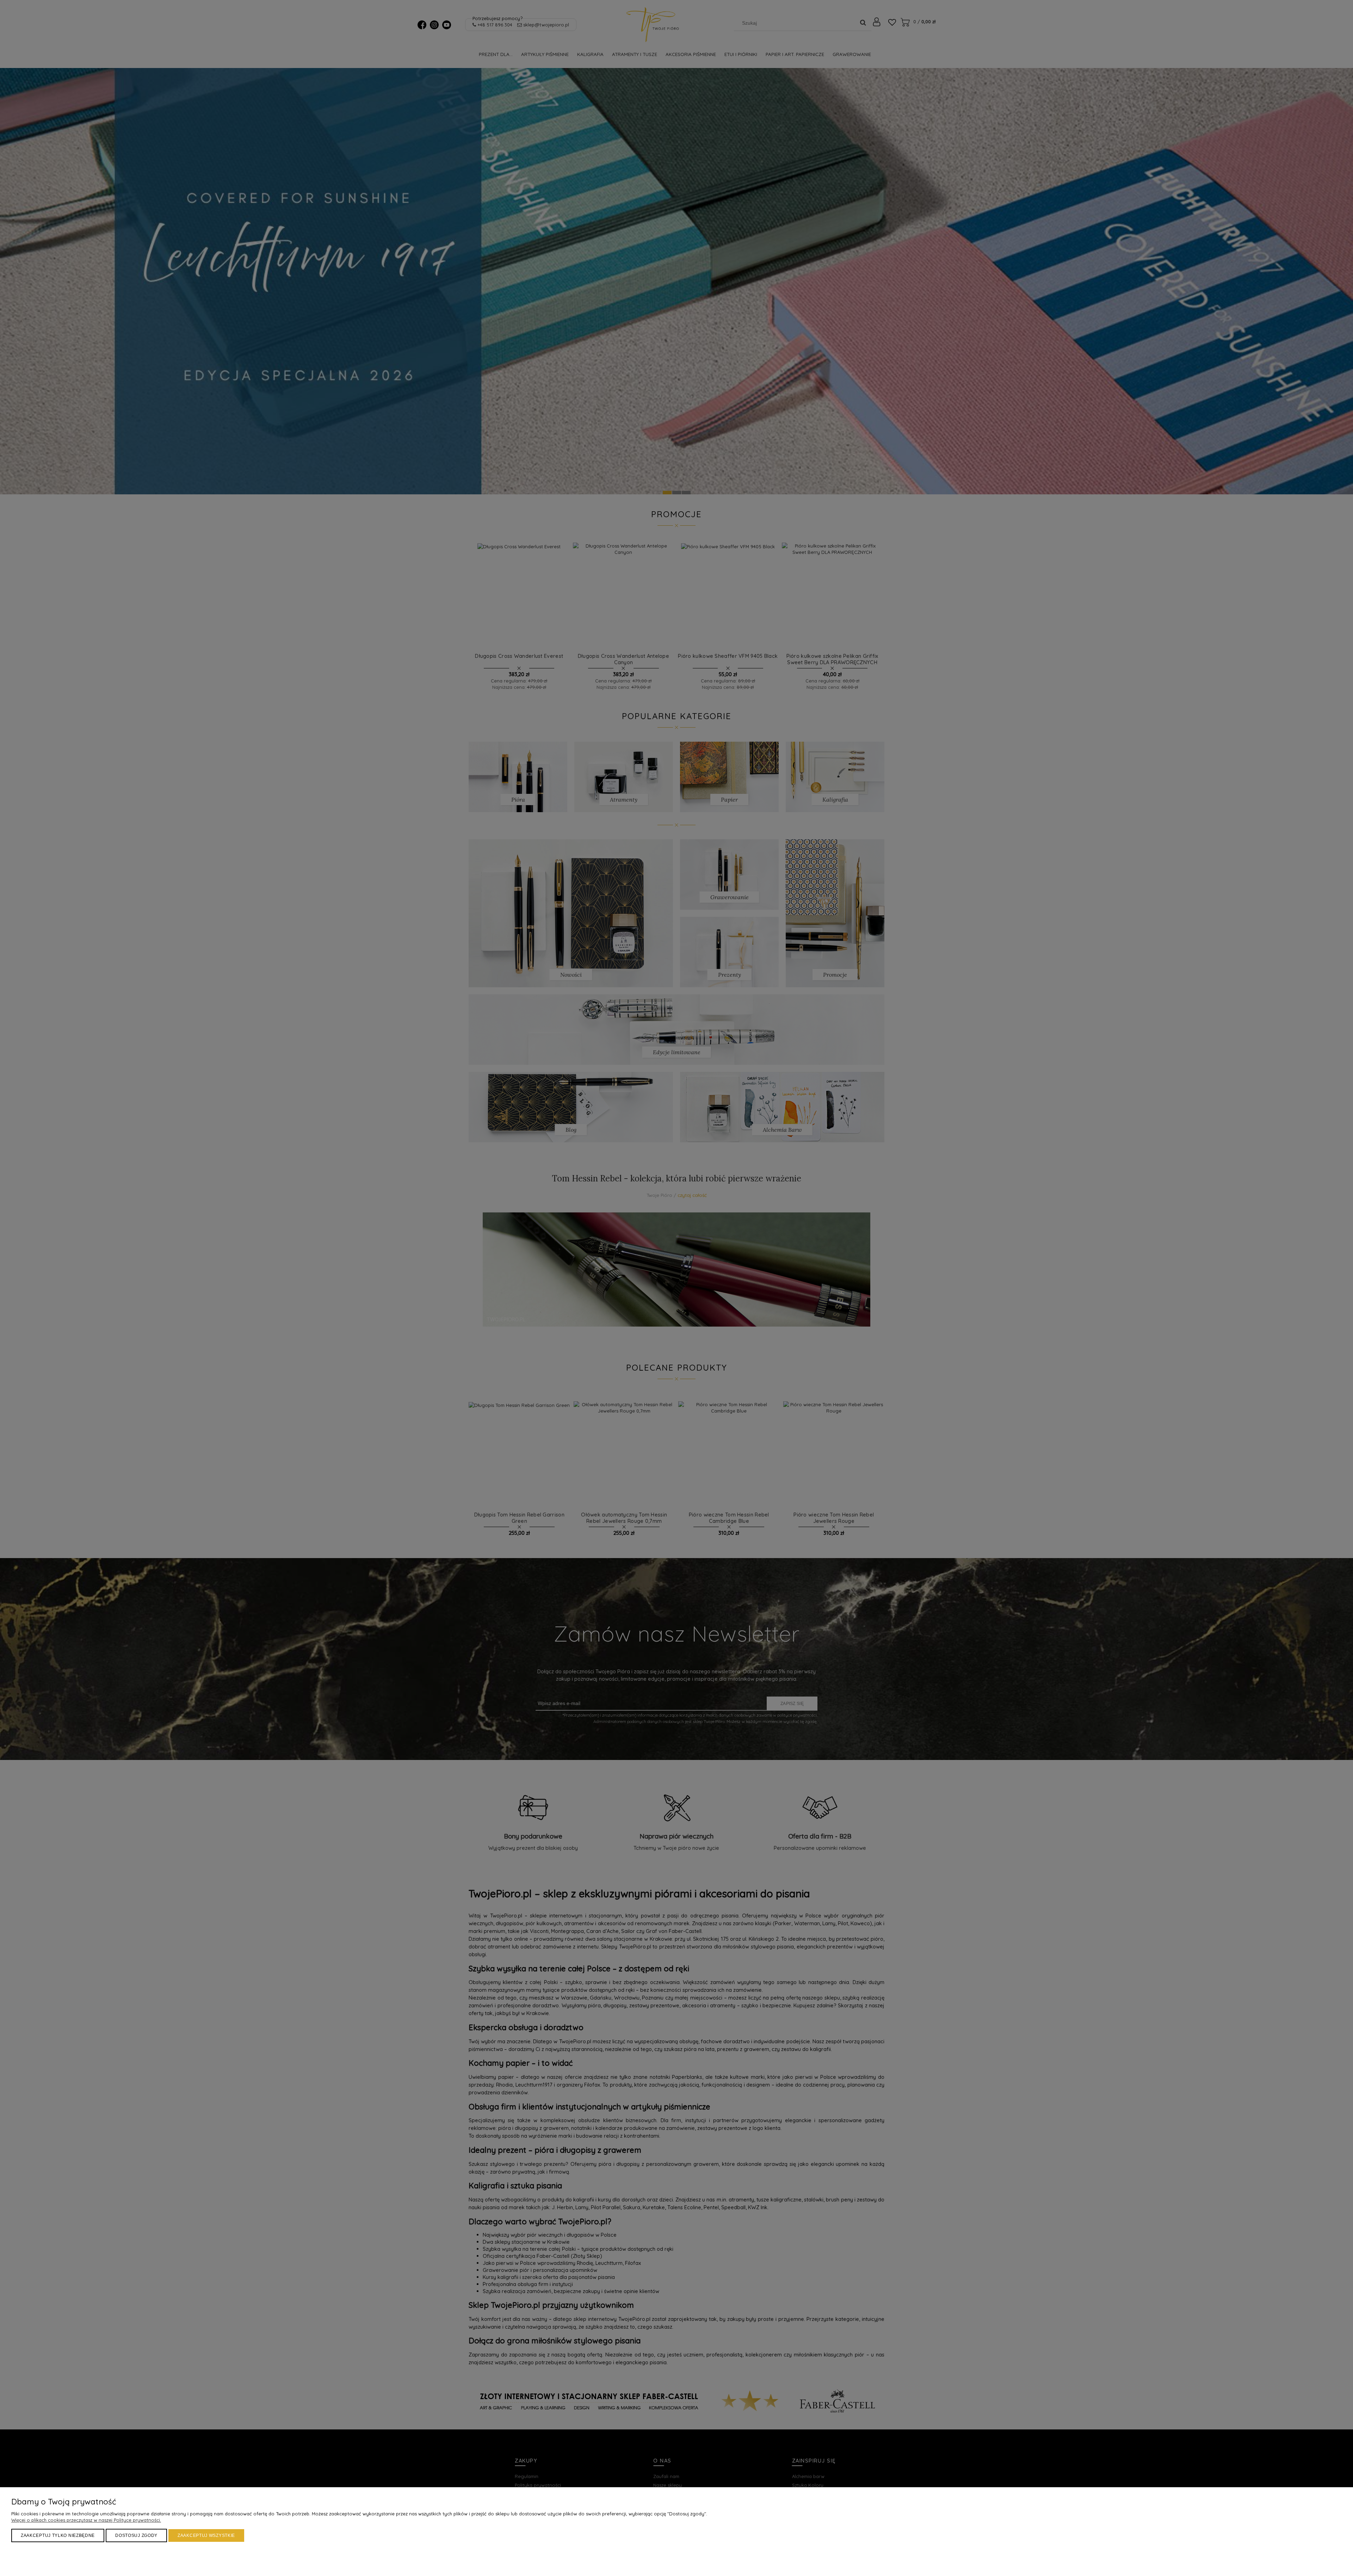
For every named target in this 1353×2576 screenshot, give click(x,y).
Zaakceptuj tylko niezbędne (58, 2535)
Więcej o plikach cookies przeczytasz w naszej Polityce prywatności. (86, 2520)
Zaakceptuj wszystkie (206, 2535)
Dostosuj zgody (136, 2535)
